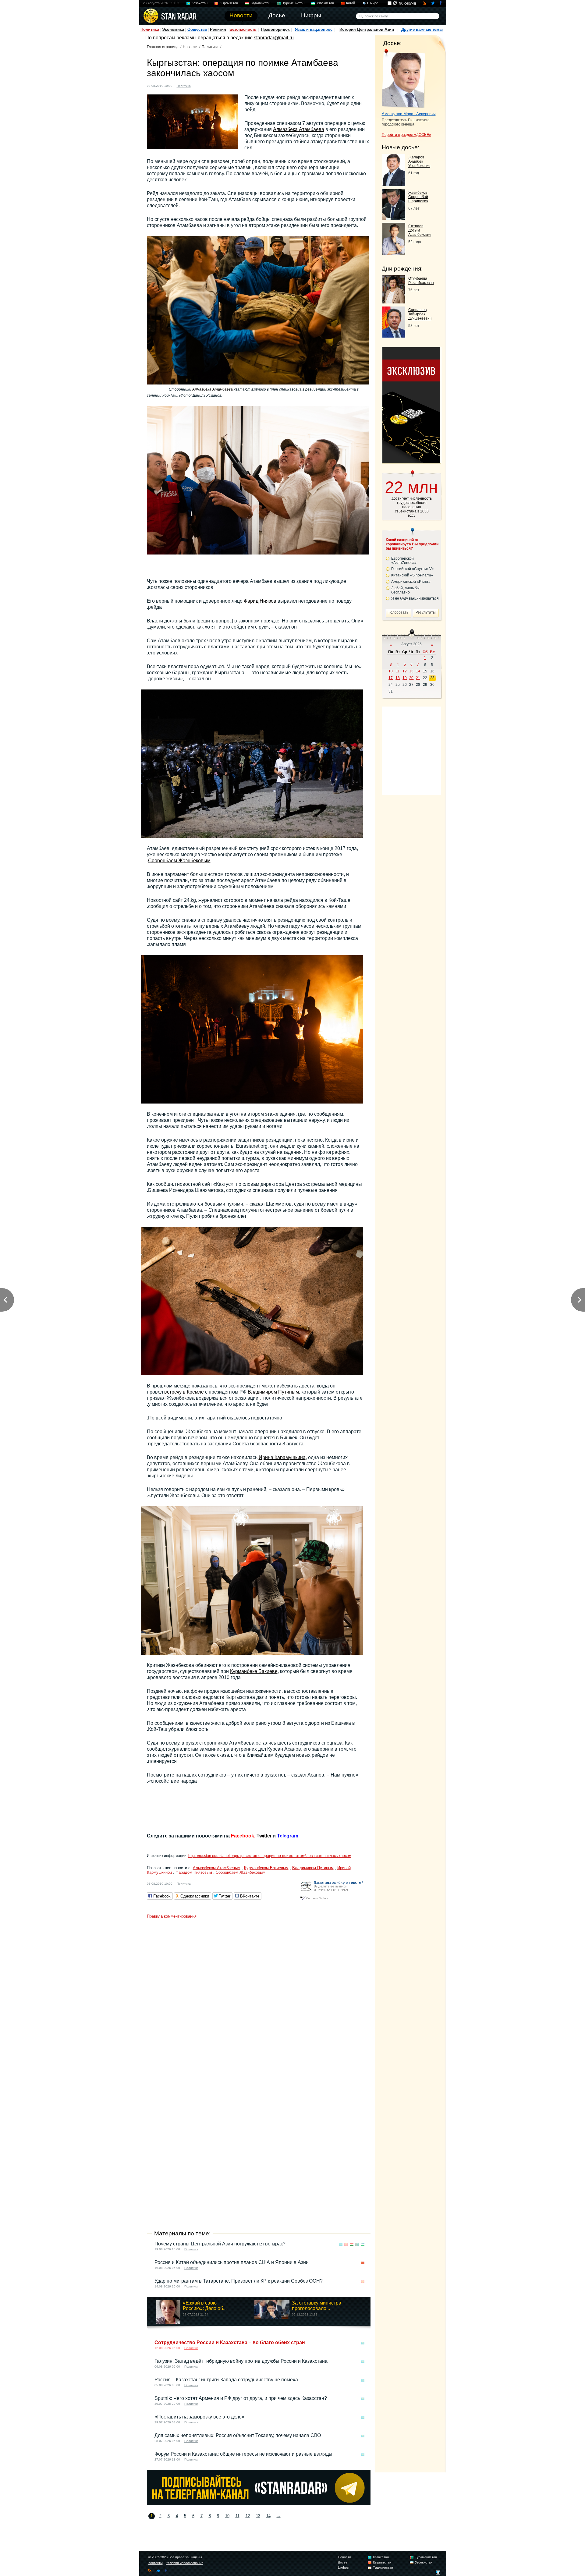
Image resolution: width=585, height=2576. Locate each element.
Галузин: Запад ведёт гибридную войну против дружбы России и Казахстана (241, 2361)
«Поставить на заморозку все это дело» (199, 2417)
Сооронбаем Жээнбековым (179, 861)
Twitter (264, 1836)
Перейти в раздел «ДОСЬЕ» (406, 135)
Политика (150, 29)
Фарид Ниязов (260, 601)
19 (405, 678)
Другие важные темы (422, 29)
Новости (190, 47)
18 (398, 678)
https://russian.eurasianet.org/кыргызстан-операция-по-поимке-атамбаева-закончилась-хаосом (270, 1856)
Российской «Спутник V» (413, 569)
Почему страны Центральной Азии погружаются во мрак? (220, 2244)
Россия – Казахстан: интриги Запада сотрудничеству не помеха (226, 2380)
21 (418, 678)
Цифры (344, 2567)
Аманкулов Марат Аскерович (409, 114)
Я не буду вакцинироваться (415, 598)
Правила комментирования (172, 1916)
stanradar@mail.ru (274, 38)
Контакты (156, 2563)
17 (391, 678)
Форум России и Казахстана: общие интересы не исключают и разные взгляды (243, 2454)
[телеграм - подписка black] (259, 2504)
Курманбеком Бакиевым (266, 1868)
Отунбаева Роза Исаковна (421, 281)
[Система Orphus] (334, 1900)
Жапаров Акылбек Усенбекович (419, 161)
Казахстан (200, 3)
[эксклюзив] (411, 461)
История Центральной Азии (367, 29)
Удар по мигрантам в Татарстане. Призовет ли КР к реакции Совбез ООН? (239, 2281)
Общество (197, 29)
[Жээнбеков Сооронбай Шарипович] (394, 218)
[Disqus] (259, 1998)
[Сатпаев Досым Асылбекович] (394, 253)
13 (258, 2516)
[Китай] (363, 2263)
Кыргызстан (229, 3)
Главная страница (163, 47)
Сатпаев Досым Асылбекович (420, 230)
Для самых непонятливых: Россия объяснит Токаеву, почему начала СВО (238, 2435)
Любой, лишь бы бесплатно (405, 590)
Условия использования (185, 2563)
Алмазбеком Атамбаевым (217, 1868)
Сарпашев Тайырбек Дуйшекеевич (420, 314)
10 (227, 2516)
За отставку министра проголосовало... (317, 2306)
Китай (351, 3)
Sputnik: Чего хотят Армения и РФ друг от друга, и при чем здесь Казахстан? (241, 2398)
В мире (373, 3)
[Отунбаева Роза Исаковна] (394, 302)
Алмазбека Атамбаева (299, 129)
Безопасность (243, 29)
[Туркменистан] (357, 2244)
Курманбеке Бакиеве (254, 1671)
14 (268, 2516)
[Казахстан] (341, 2244)
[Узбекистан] (363, 2244)
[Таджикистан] (352, 2244)
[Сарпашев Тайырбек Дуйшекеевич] (394, 336)
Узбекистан (325, 3)
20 (411, 678)
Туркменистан (293, 3)
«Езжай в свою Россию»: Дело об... (205, 2306)
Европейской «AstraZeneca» (404, 561)
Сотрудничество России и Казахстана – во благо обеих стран (230, 2342)
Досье (343, 2562)
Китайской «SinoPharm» (412, 575)
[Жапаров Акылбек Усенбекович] (394, 184)
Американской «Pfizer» (411, 582)
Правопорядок (275, 29)
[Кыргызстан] (199, 85)
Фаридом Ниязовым (194, 1872)
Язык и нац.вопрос (314, 29)
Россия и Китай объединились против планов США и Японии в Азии (232, 2262)
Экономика (173, 29)
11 (238, 2516)
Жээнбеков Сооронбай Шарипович (418, 197)
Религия (218, 29)
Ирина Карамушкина (282, 1457)
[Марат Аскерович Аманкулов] (404, 79)
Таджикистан (260, 3)
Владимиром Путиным (273, 1392)
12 (248, 2516)
